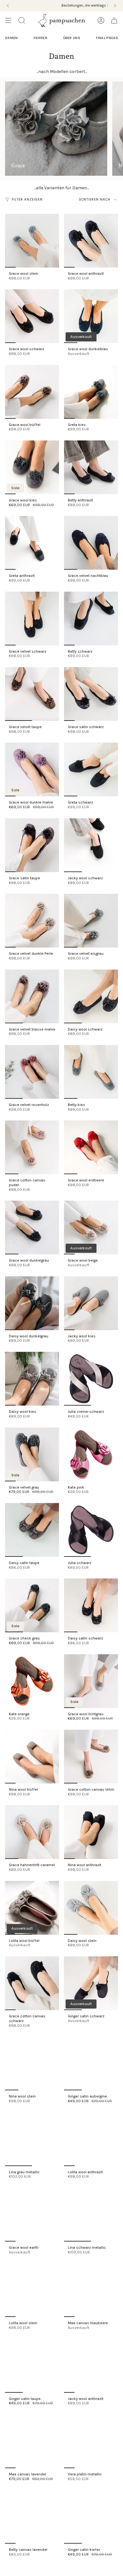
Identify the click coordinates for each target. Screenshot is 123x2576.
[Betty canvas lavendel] (32, 2517)
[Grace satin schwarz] (91, 694)
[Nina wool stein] (32, 2063)
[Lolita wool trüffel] (32, 1908)
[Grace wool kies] (32, 467)
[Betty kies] (91, 1072)
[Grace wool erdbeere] (91, 1147)
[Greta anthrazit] (32, 543)
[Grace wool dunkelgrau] (32, 1227)
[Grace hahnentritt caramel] (32, 1832)
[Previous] (8, 6)
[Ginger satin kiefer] (91, 2517)
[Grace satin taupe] (32, 845)
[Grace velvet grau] (32, 1454)
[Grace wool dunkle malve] (32, 769)
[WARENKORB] (114, 20)
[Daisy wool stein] (91, 1908)
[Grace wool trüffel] (32, 392)
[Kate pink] (91, 1454)
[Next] (115, 6)
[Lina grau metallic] (32, 2139)
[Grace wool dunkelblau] (91, 316)
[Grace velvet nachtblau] (91, 543)
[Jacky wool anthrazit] (91, 2366)
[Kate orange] (32, 1681)
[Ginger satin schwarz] (91, 1983)
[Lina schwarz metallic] (91, 2215)
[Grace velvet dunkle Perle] (32, 921)
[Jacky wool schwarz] (91, 845)
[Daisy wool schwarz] (91, 996)
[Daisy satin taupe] (32, 1530)
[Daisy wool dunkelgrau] (32, 1303)
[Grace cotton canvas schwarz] (32, 1983)
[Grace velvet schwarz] (32, 619)
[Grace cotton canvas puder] (32, 1147)
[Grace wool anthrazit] (91, 241)
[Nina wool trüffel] (32, 1757)
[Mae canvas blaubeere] (91, 2290)
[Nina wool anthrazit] (91, 1832)
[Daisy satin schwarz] (91, 1605)
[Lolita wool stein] (32, 2290)
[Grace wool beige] (91, 1227)
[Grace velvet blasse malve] (32, 996)
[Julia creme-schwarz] (91, 1379)
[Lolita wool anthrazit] (91, 2139)
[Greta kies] (91, 392)
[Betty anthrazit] (91, 467)
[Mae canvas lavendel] (32, 2441)
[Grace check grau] (32, 1605)
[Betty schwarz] (91, 619)
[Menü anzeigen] (8, 20)
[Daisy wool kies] (32, 1379)
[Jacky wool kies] (91, 1303)
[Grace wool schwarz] (32, 316)
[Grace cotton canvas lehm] (91, 1757)
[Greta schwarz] (91, 769)
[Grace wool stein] (32, 241)
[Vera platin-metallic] (91, 2441)
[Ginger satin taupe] (32, 2366)
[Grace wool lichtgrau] (91, 1681)
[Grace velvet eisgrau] (91, 921)
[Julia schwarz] (91, 1530)
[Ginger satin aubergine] (91, 2063)
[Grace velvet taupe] (32, 694)
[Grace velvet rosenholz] (32, 1072)
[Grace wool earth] (32, 2215)
